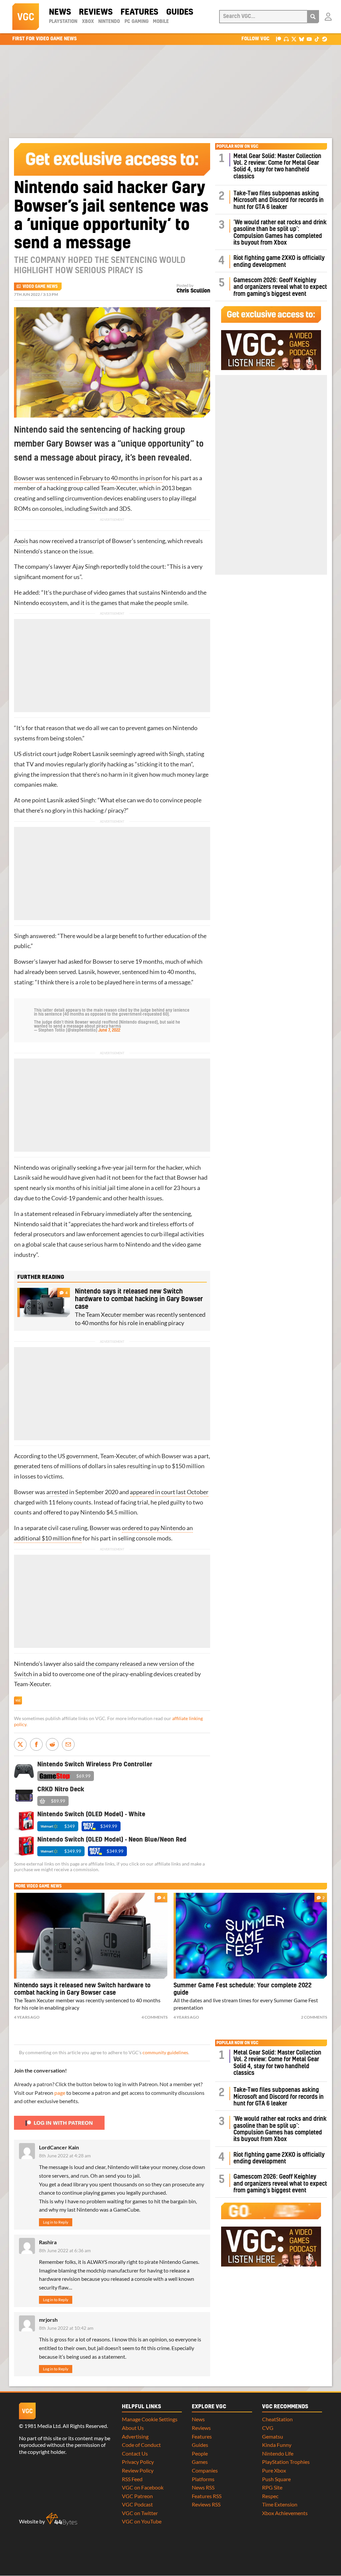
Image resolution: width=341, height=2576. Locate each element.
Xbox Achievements (285, 2513)
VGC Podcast (137, 2504)
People (200, 2453)
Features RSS (207, 2496)
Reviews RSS (206, 2504)
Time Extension (280, 2504)
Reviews (96, 12)
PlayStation (63, 22)
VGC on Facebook (143, 2487)
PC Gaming (137, 22)
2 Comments (314, 2017)
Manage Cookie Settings (150, 2419)
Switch (99, 509)
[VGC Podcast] (286, 39)
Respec (270, 2496)
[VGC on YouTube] (309, 39)
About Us (133, 2428)
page (60, 2093)
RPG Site (272, 2487)
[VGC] (26, 17)
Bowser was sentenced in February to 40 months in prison (88, 478)
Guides (180, 12)
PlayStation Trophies (286, 2462)
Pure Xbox (274, 2470)
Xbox (88, 22)
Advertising (135, 2436)
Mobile (161, 22)
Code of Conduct (141, 2445)
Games (200, 2462)
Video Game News (40, 287)
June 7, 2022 (109, 1030)
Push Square (276, 2479)
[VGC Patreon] (279, 39)
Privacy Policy (138, 2462)
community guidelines (165, 2053)
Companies (205, 2470)
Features (139, 12)
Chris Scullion (193, 291)
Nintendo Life (278, 2453)
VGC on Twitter (140, 2513)
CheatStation (277, 2419)
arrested (57, 1492)
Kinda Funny (277, 2445)
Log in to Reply (56, 2222)
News (60, 12)
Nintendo (109, 22)
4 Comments (155, 2017)
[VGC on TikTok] (317, 39)
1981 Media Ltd (42, 2426)
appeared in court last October (169, 1492)
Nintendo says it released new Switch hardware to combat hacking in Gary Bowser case (139, 1299)
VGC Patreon (137, 2496)
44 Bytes (62, 2519)
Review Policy (138, 2470)
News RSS (203, 2487)
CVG (268, 2428)
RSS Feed (132, 2479)
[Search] (313, 17)
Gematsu (273, 2436)
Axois (21, 541)
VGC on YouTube (142, 2521)
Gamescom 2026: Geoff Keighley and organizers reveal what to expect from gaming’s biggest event (280, 287)
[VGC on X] (294, 39)
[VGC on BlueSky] (302, 39)
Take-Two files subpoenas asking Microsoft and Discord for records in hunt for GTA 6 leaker (279, 200)
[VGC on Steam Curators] (325, 39)
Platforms (203, 2479)
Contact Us (135, 2453)
